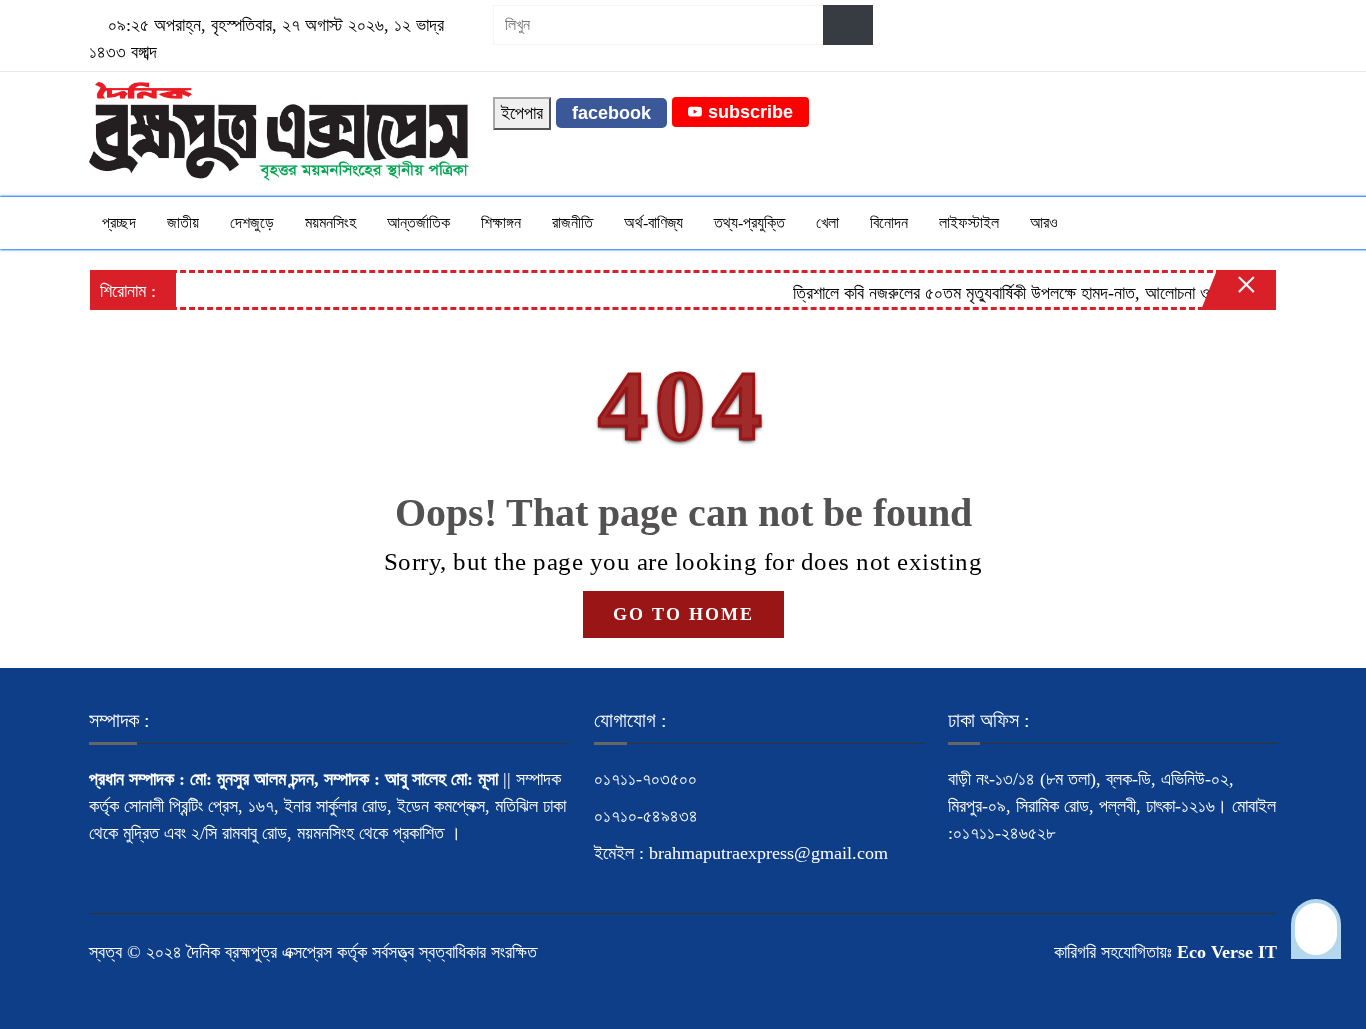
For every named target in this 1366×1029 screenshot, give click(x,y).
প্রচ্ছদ (119, 222)
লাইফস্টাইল (969, 222)
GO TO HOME (683, 614)
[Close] (1229, 295)
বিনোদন (889, 222)
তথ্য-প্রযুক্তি (749, 222)
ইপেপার (522, 113)
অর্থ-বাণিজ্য (653, 222)
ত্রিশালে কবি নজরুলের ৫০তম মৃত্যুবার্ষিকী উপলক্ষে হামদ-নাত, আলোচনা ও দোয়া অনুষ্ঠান (1023, 293)
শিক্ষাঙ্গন (501, 222)
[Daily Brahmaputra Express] (279, 130)
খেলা (827, 222)
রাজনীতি (572, 222)
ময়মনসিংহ (330, 222)
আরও (1044, 222)
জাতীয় (183, 222)
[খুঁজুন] (848, 25)
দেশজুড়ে (252, 222)
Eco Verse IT (1227, 952)
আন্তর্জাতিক (418, 222)
